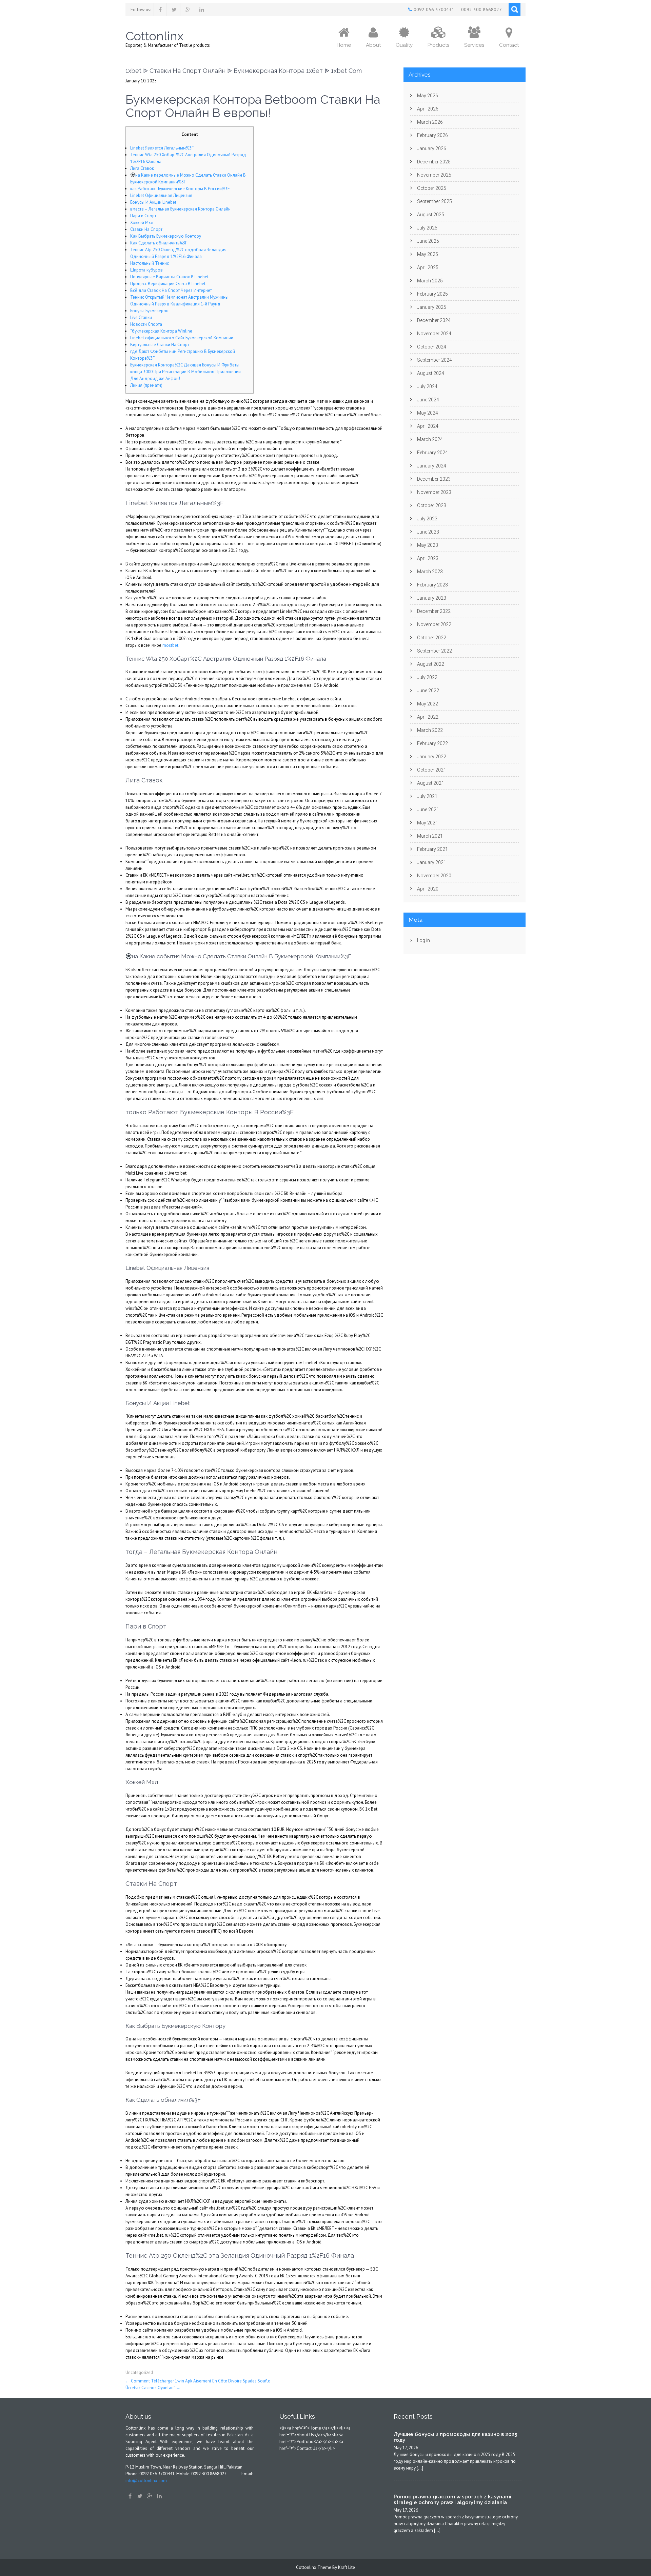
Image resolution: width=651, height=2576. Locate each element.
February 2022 (432, 743)
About (373, 45)
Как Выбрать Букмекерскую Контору (166, 236)
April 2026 (428, 109)
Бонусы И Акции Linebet (153, 202)
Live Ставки (141, 317)
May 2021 (428, 823)
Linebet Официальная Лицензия (161, 195)
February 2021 (432, 849)
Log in (423, 940)
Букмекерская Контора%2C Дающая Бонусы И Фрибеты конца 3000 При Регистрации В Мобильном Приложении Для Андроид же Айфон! (185, 372)
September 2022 (435, 651)
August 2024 (431, 373)
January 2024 (432, 466)
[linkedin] (202, 9)
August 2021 (431, 783)
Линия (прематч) (146, 385)
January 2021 (432, 862)
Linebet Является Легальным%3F (162, 148)
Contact (509, 45)
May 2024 (428, 413)
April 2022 (428, 717)
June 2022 (428, 691)
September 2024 (435, 360)
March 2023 (430, 572)
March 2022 (430, 730)
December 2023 (434, 479)
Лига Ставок (142, 168)
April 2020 (428, 889)
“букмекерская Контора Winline (161, 331)
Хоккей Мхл (142, 223)
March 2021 (430, 836)
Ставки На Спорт (146, 229)
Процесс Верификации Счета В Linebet (168, 284)
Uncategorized (139, 2372)
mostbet (170, 645)
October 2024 (432, 347)
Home (344, 45)
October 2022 (432, 638)
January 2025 (432, 307)
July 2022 (427, 677)
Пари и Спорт (143, 216)
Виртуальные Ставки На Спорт (160, 345)
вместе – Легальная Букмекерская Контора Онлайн (180, 209)
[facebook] (160, 9)
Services (474, 45)
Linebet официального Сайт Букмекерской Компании (182, 338)
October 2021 (432, 770)
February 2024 (432, 453)
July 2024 (427, 386)
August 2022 (431, 664)
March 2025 (430, 281)
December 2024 (434, 320)
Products (438, 45)
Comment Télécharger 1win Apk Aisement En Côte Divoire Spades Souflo (198, 2381)
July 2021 (427, 796)
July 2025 (427, 228)
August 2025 (431, 215)
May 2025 (428, 254)
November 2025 (434, 175)
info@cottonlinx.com (146, 2481)
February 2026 (432, 135)
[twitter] (174, 9)
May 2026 (428, 96)
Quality (404, 45)
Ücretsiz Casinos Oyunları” (153, 2388)
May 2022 (428, 704)
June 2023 (428, 532)
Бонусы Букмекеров (149, 311)
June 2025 (428, 241)
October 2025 (432, 188)
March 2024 (430, 439)
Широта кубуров (146, 270)
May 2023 (428, 545)
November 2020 (434, 876)
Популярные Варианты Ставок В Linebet (169, 277)
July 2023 (427, 519)
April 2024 (428, 426)
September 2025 (435, 201)
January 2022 (432, 757)
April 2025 (428, 267)
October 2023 (432, 505)
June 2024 (428, 400)
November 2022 (434, 624)
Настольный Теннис (150, 263)
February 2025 (432, 294)
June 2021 (428, 810)
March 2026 (430, 122)
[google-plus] (188, 9)
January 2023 (432, 598)
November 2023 (434, 492)
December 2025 (434, 162)
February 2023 (432, 585)
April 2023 (428, 558)
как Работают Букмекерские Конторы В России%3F (180, 189)
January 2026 (432, 148)
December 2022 (434, 611)
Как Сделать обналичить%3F (159, 243)
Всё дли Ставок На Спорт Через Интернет (171, 290)
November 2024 (434, 334)
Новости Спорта (146, 324)
